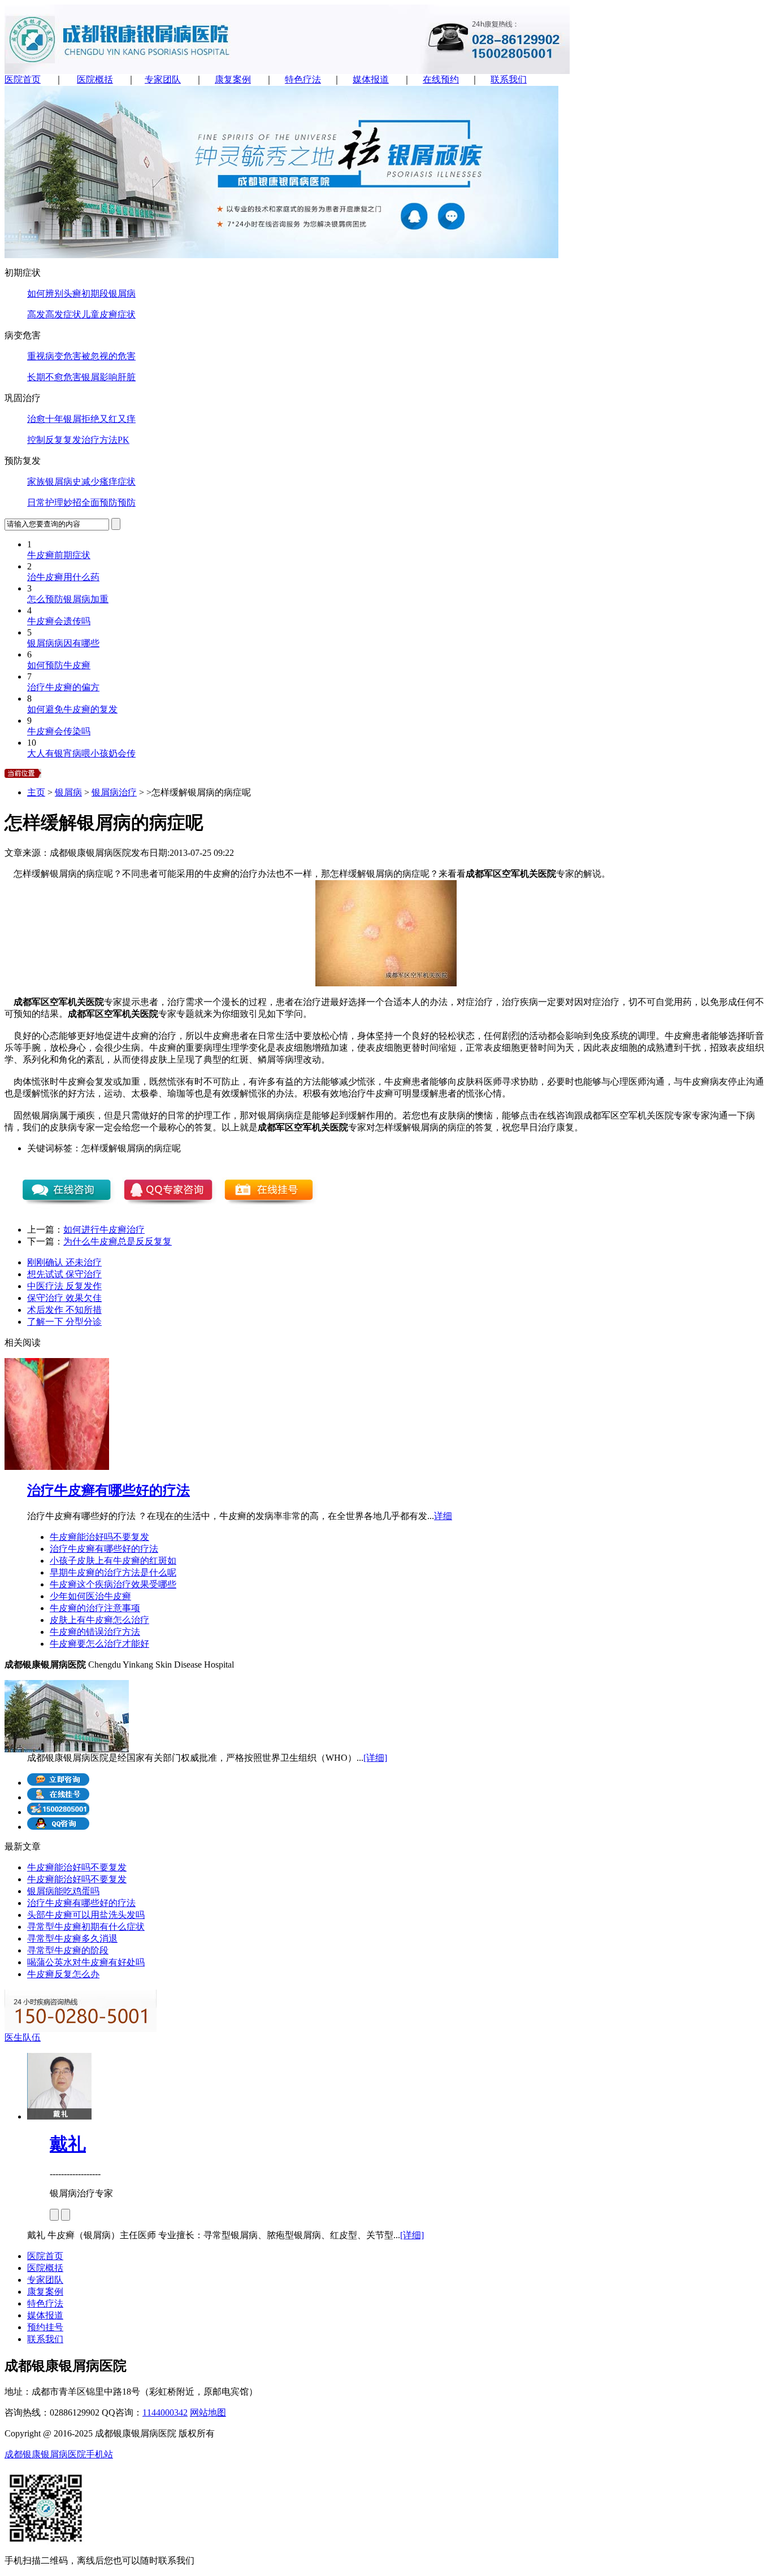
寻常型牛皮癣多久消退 (72, 1938)
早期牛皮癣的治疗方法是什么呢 (113, 1572)
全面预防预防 (109, 502)
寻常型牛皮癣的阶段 (68, 1950)
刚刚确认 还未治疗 (64, 1262)
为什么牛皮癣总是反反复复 (118, 1241)
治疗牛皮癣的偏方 (63, 687)
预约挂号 (45, 2327)
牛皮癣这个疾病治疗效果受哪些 (113, 1584)
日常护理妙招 (54, 502)
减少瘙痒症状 (109, 482)
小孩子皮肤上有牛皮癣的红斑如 (113, 1561)
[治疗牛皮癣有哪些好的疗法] (57, 1467)
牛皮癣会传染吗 (59, 731)
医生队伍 (23, 2037)
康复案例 (233, 79)
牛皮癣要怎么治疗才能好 (99, 1644)
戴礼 (68, 2144)
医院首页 (23, 79)
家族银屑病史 (54, 482)
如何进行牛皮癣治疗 (104, 1230)
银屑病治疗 (114, 792)
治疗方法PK (105, 440)
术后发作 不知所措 (64, 1310)
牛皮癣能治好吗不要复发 (99, 1537)
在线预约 (441, 79)
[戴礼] (59, 2116)
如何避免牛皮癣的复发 (72, 709)
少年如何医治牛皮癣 (90, 1596)
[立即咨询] (58, 1783)
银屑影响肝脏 (109, 377)
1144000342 (165, 2412)
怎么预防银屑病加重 (68, 599)
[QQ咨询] (58, 1827)
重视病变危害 (54, 356)
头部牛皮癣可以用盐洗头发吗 (86, 1915)
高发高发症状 (54, 314)
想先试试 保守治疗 (64, 1274)
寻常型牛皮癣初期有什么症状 (86, 1927)
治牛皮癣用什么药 (63, 577)
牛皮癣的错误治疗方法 (95, 1632)
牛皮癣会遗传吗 (59, 621)
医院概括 (95, 79)
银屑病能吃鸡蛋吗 (63, 1891)
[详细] (375, 1758)
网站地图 (208, 2412)
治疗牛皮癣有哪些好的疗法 (109, 1490)
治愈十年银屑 (54, 419)
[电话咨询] (58, 1812)
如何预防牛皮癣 (59, 665)
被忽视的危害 (109, 356)
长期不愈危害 (54, 377)
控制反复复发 (54, 440)
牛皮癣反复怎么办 (63, 1974)
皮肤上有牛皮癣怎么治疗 (99, 1620)
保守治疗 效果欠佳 (64, 1298)
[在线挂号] (58, 1797)
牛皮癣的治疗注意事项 (95, 1608)
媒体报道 (371, 79)
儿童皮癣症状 (109, 314)
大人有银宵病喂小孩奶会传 (81, 753)
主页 (36, 792)
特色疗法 (303, 79)
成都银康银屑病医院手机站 (59, 2454)
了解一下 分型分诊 (64, 1322)
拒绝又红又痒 (109, 419)
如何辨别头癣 (54, 293)
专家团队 (163, 79)
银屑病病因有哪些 (63, 643)
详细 (443, 1516)
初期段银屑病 (109, 293)
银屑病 (68, 792)
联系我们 (509, 79)
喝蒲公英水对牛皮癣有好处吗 (86, 1962)
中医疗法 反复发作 (64, 1286)
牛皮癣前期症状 (59, 555)
